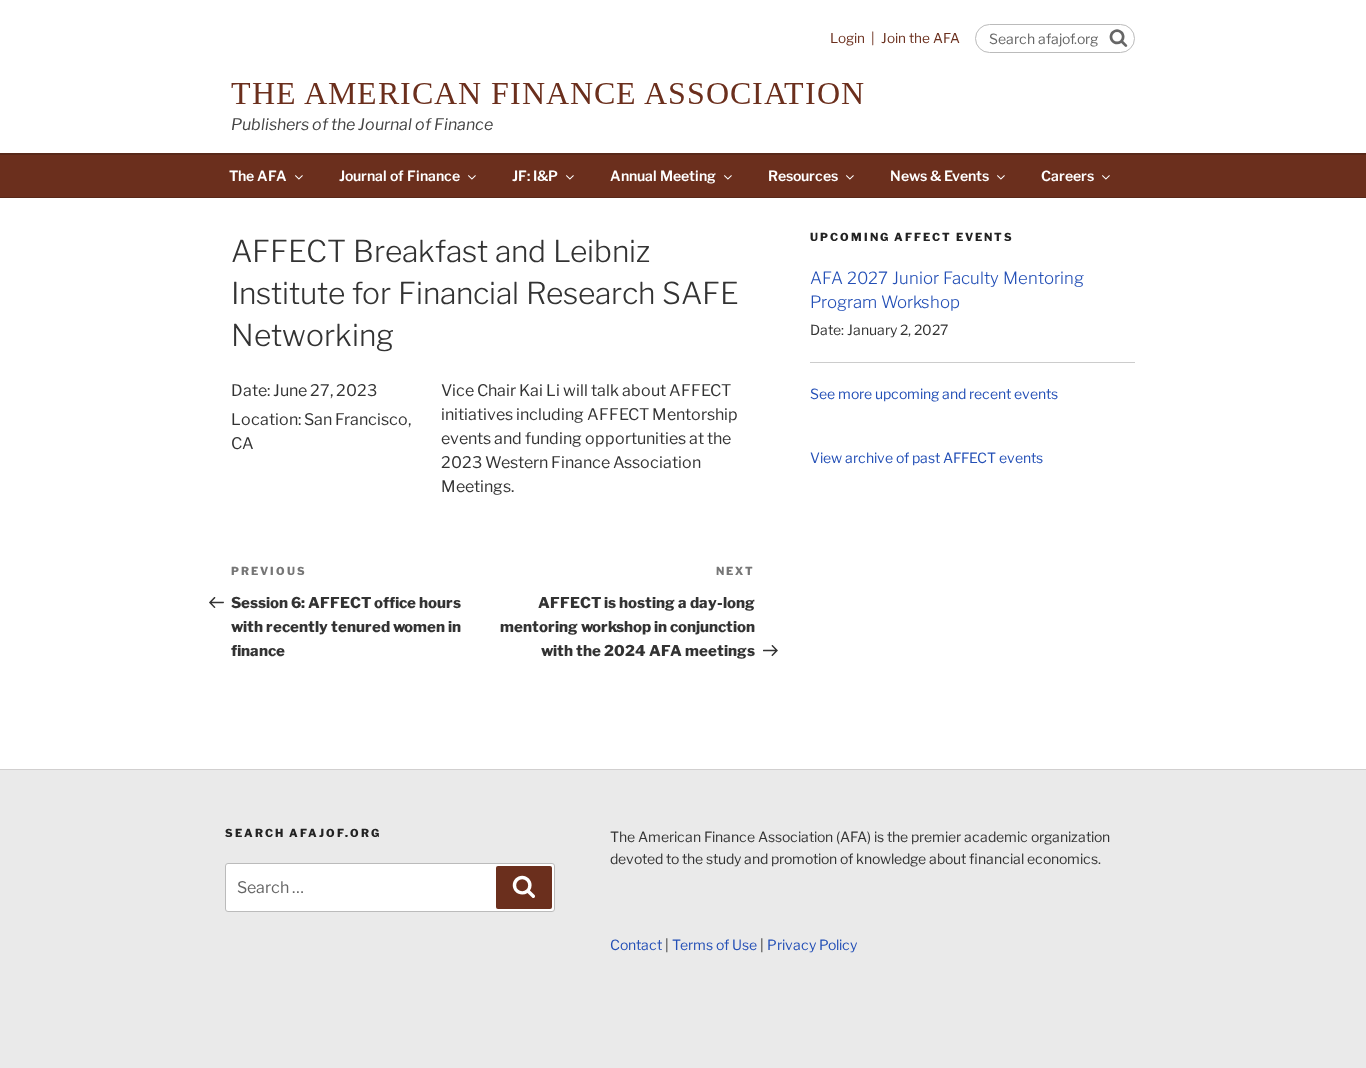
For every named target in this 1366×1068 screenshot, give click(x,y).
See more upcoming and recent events (934, 393)
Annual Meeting (663, 175)
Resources (803, 175)
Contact (636, 944)
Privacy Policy (812, 944)
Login (847, 38)
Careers (1067, 175)
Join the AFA (920, 38)
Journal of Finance (399, 175)
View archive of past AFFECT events (926, 457)
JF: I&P (535, 175)
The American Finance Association (548, 93)
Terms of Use (714, 944)
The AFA (258, 175)
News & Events (939, 175)
